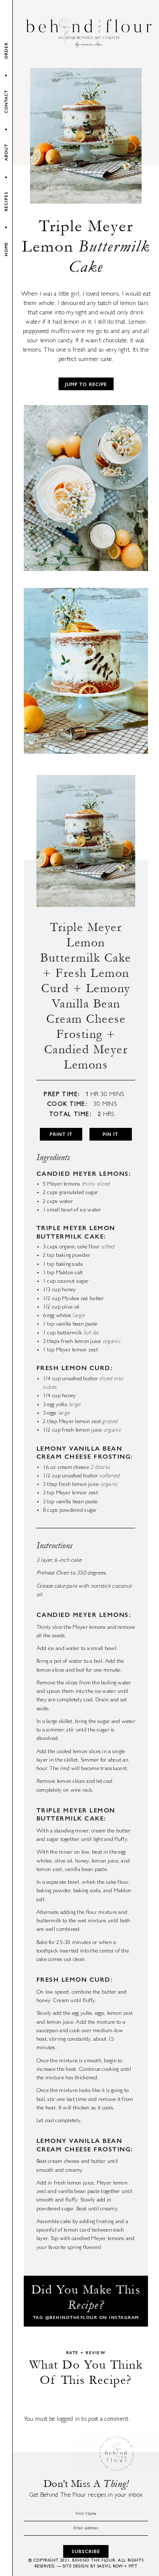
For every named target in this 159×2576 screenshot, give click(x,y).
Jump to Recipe (86, 384)
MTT (133, 2567)
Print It (61, 1134)
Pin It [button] (111, 1134)
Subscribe (86, 2551)
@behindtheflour (71, 2317)
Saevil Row (110, 2567)
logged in (68, 2420)
